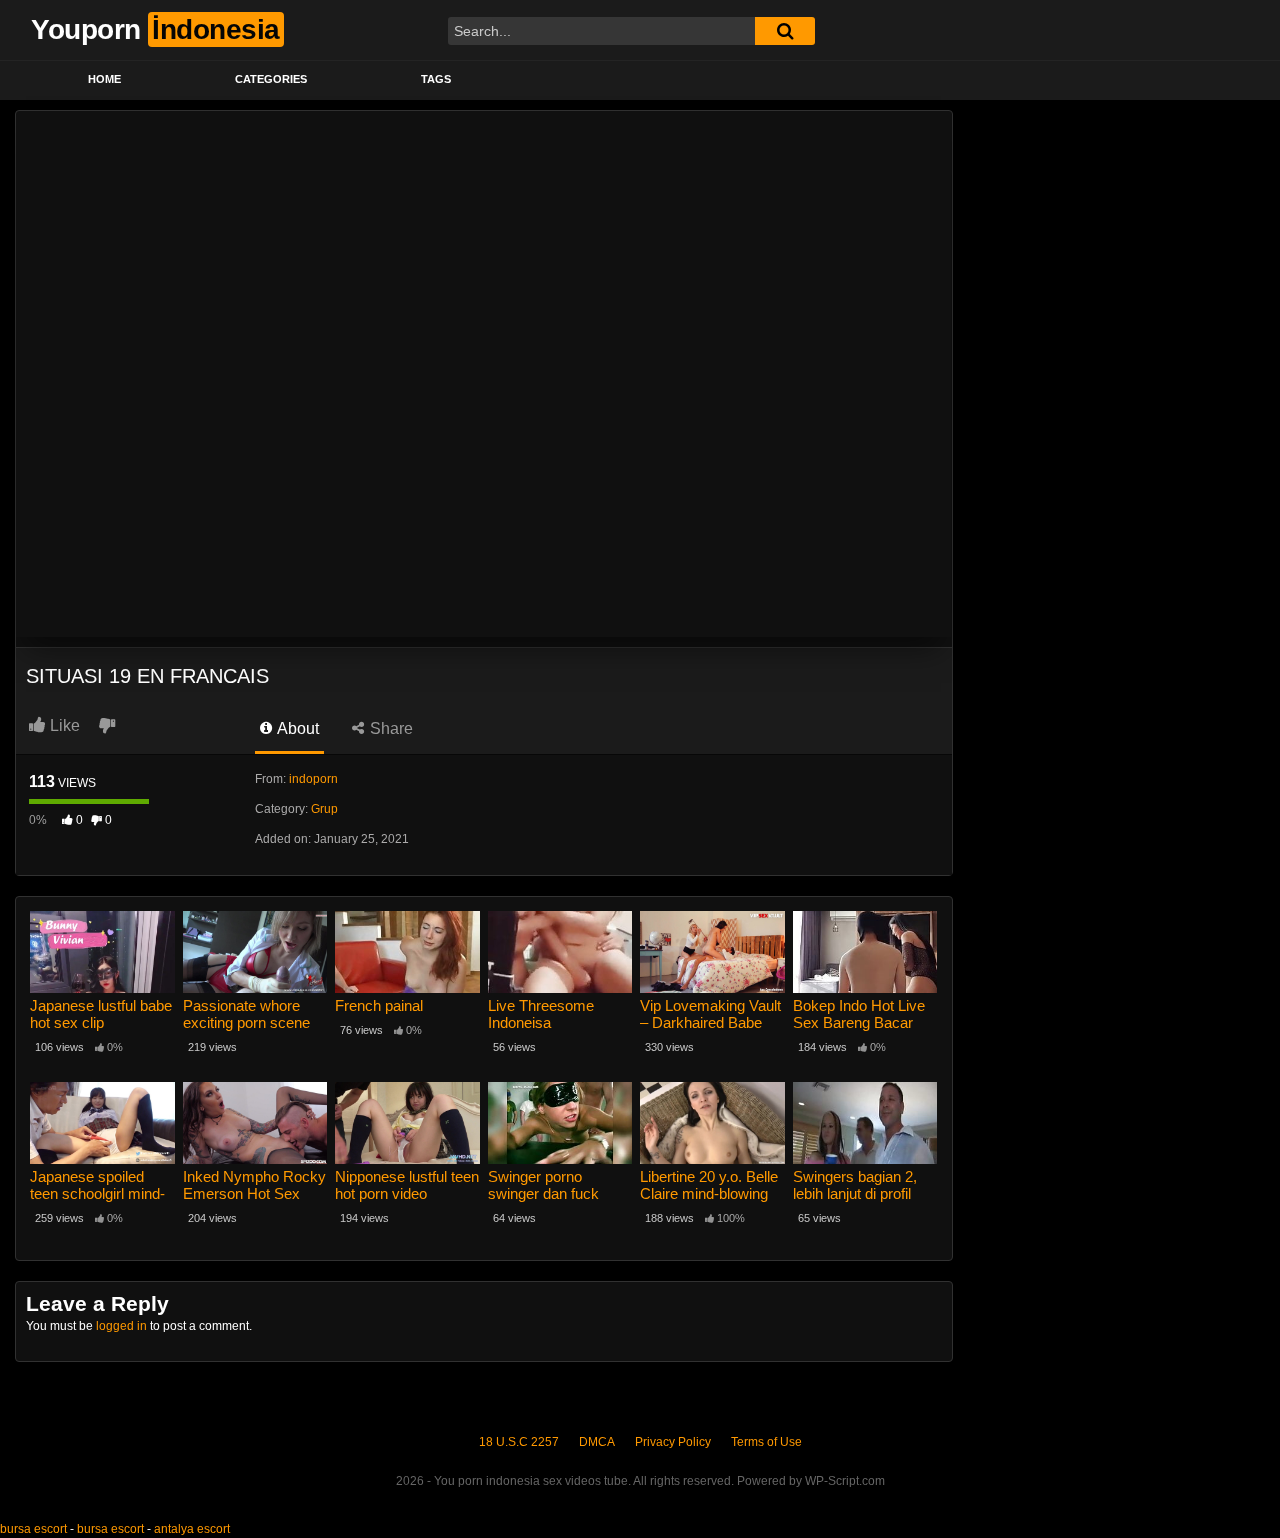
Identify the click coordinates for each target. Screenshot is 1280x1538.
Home (104, 79)
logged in (121, 1326)
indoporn (313, 779)
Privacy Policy (673, 1442)
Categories (271, 79)
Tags (436, 79)
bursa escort (33, 1529)
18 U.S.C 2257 (519, 1442)
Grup (324, 809)
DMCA (597, 1442)
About (296, 728)
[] (785, 31)
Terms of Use (766, 1442)
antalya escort (192, 1529)
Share (389, 728)
